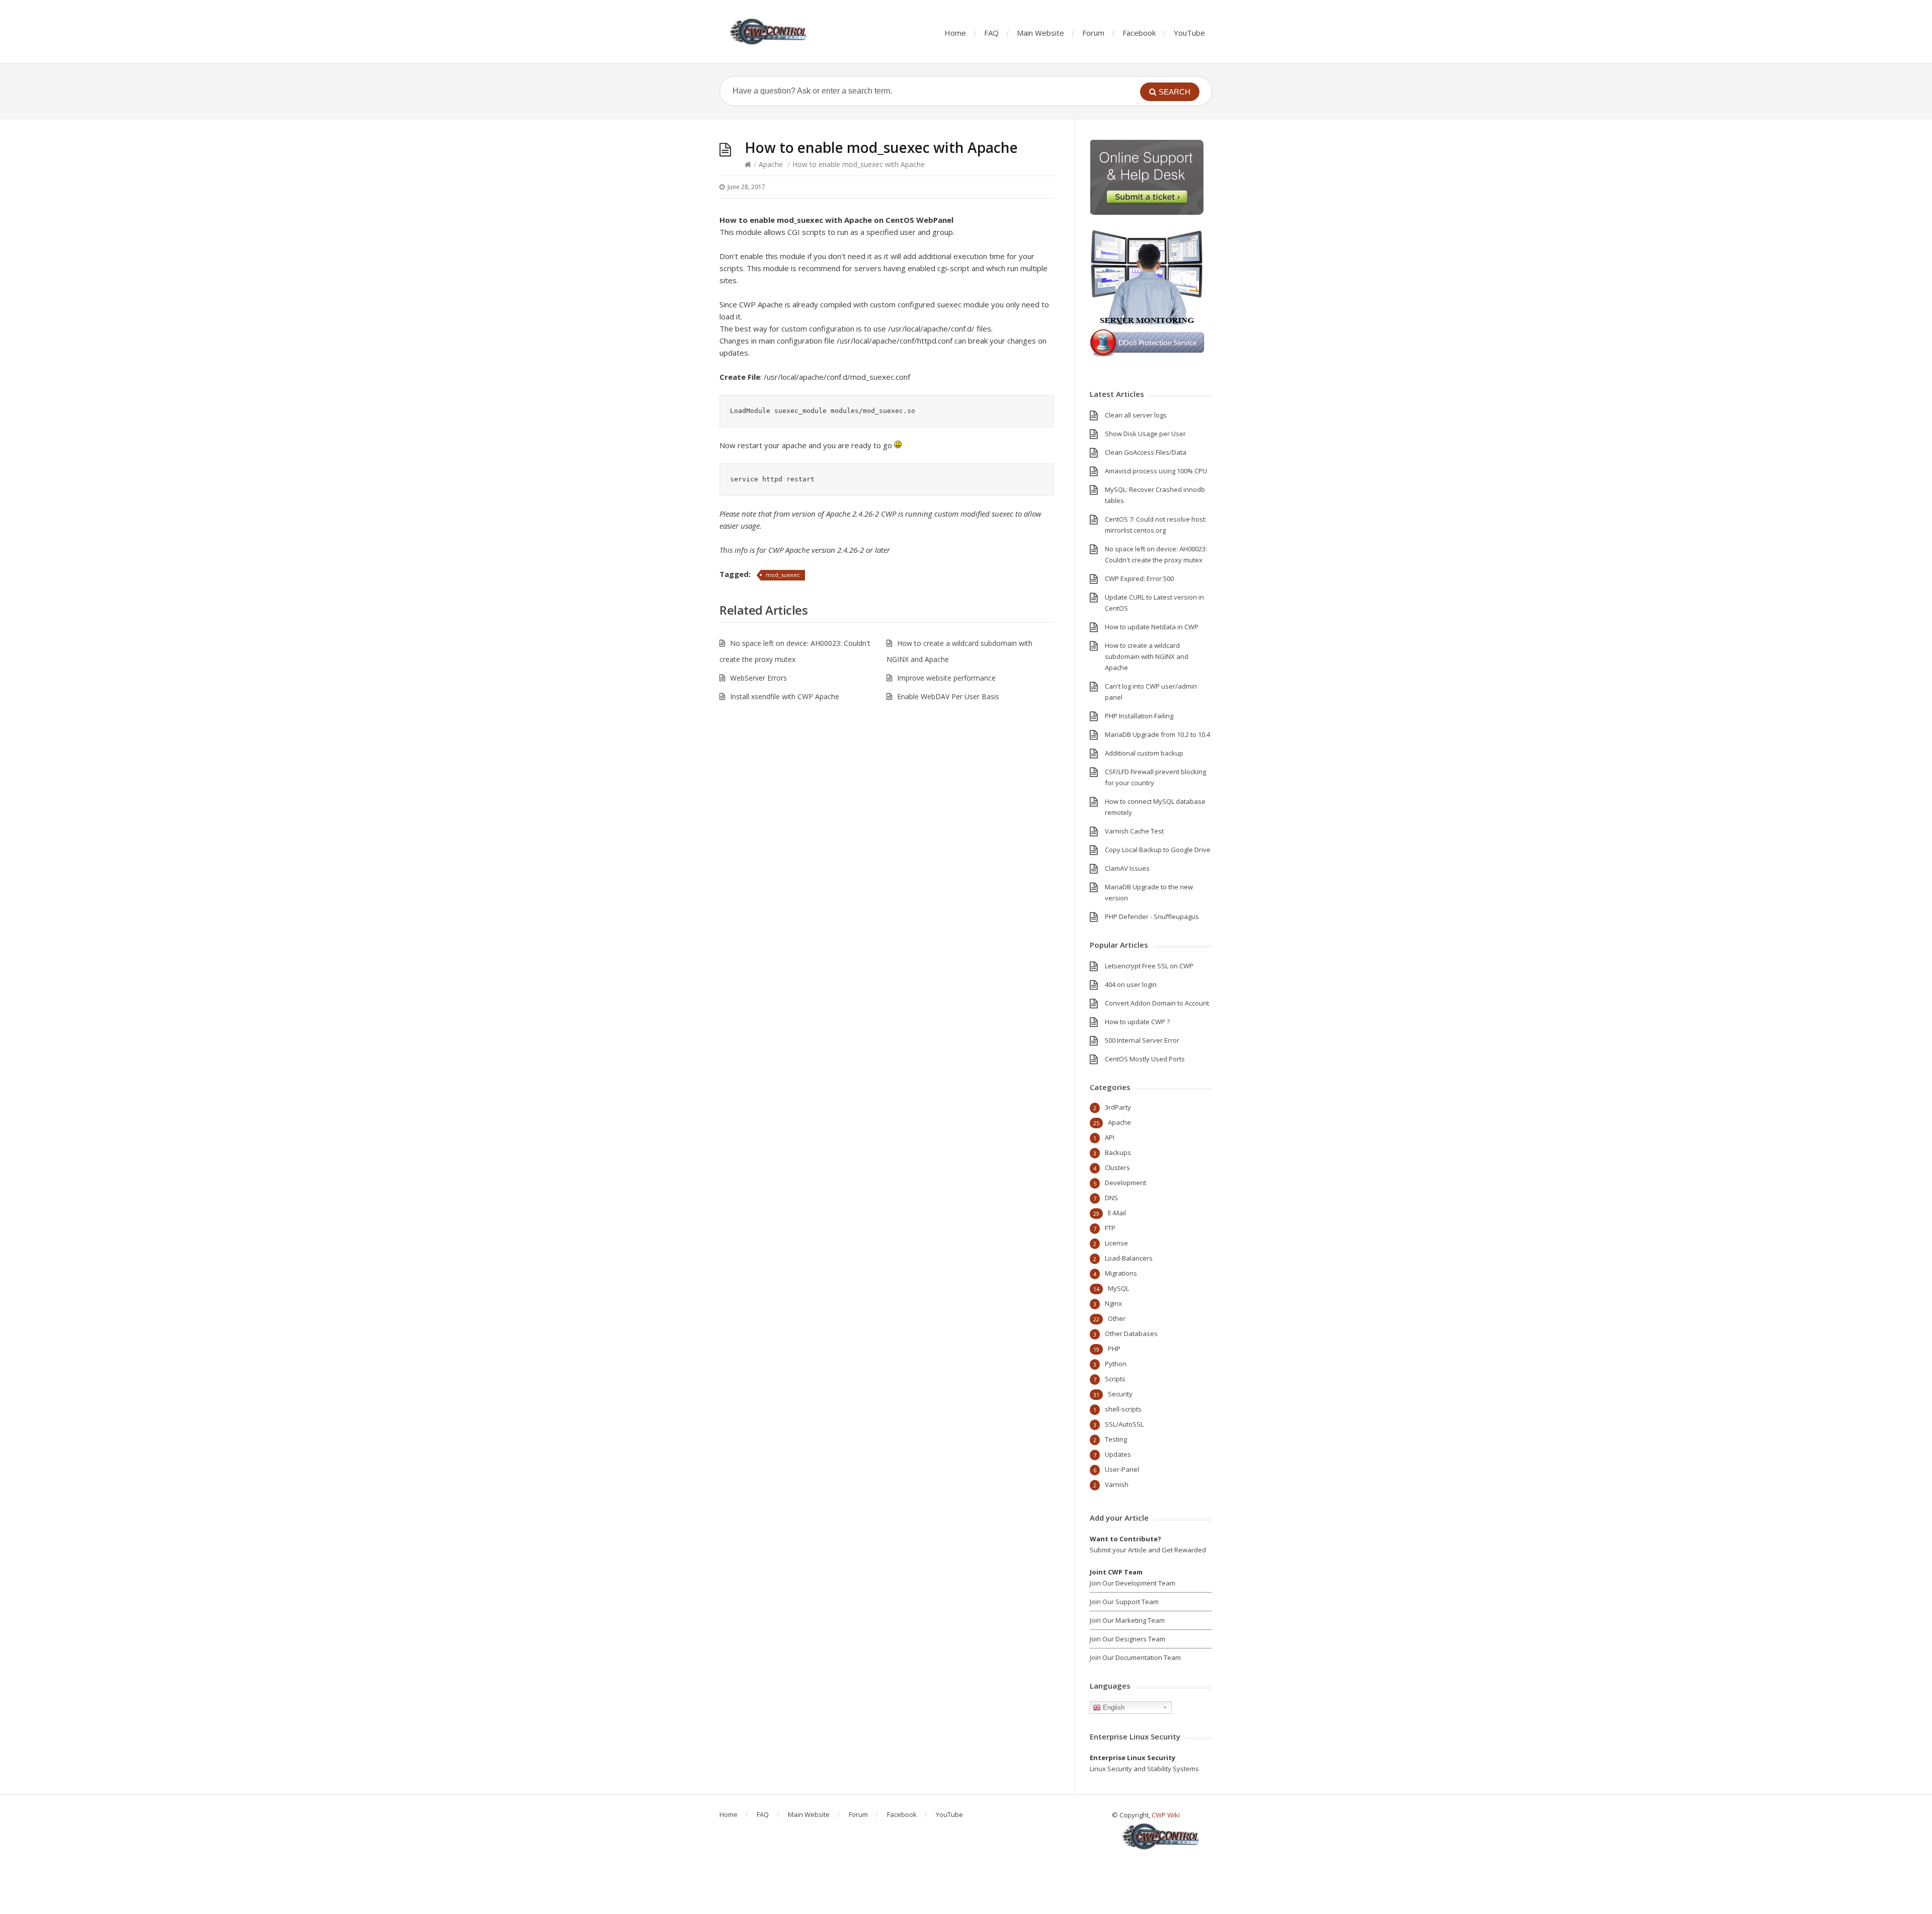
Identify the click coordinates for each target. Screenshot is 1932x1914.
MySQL (1118, 1288)
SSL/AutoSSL (1124, 1424)
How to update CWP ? (1137, 1022)
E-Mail (1117, 1213)
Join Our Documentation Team (1135, 1657)
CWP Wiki (1166, 1815)
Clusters (1117, 1168)
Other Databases (1131, 1334)
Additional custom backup (1144, 753)
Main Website (1040, 33)
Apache (771, 164)
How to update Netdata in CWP (1152, 627)
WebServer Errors (758, 678)
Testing (1116, 1439)
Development (1125, 1183)
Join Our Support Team (1124, 1602)
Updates (1118, 1454)
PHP (1114, 1349)
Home (955, 33)
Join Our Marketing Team (1127, 1620)
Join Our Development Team (1133, 1583)
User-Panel (1122, 1469)
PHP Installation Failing (1139, 716)
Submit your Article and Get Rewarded (1148, 1550)
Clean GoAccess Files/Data (1146, 452)
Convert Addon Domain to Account (1157, 1003)
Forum (1093, 33)
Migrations (1121, 1273)
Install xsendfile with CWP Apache (785, 696)
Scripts (1115, 1379)
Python (1116, 1364)
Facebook (1139, 33)
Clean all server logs (1136, 415)
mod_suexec (783, 575)
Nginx (1113, 1303)
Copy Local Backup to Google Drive (1158, 850)
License (1116, 1243)
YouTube (1189, 33)
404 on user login (1131, 984)
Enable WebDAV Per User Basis (948, 696)
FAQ (991, 33)
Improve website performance (946, 678)
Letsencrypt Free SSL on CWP (1149, 966)
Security (1120, 1394)
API (1110, 1137)
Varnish (1117, 1484)
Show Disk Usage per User (1145, 434)
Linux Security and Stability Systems (1144, 1769)
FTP (1110, 1228)
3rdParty (1118, 1107)
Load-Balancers (1129, 1258)
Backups (1118, 1152)
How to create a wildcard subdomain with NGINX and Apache (1147, 656)
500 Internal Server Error (1142, 1040)
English (1113, 1708)
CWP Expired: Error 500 (1139, 578)
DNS (1111, 1198)
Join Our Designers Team (1128, 1639)
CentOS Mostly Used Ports (1145, 1059)
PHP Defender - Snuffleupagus (1152, 917)
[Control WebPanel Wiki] (770, 31)
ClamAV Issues (1127, 868)
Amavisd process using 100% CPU (1156, 471)
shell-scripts (1123, 1409)
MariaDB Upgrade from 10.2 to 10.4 (1157, 734)
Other (1117, 1318)
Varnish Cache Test (1134, 831)
